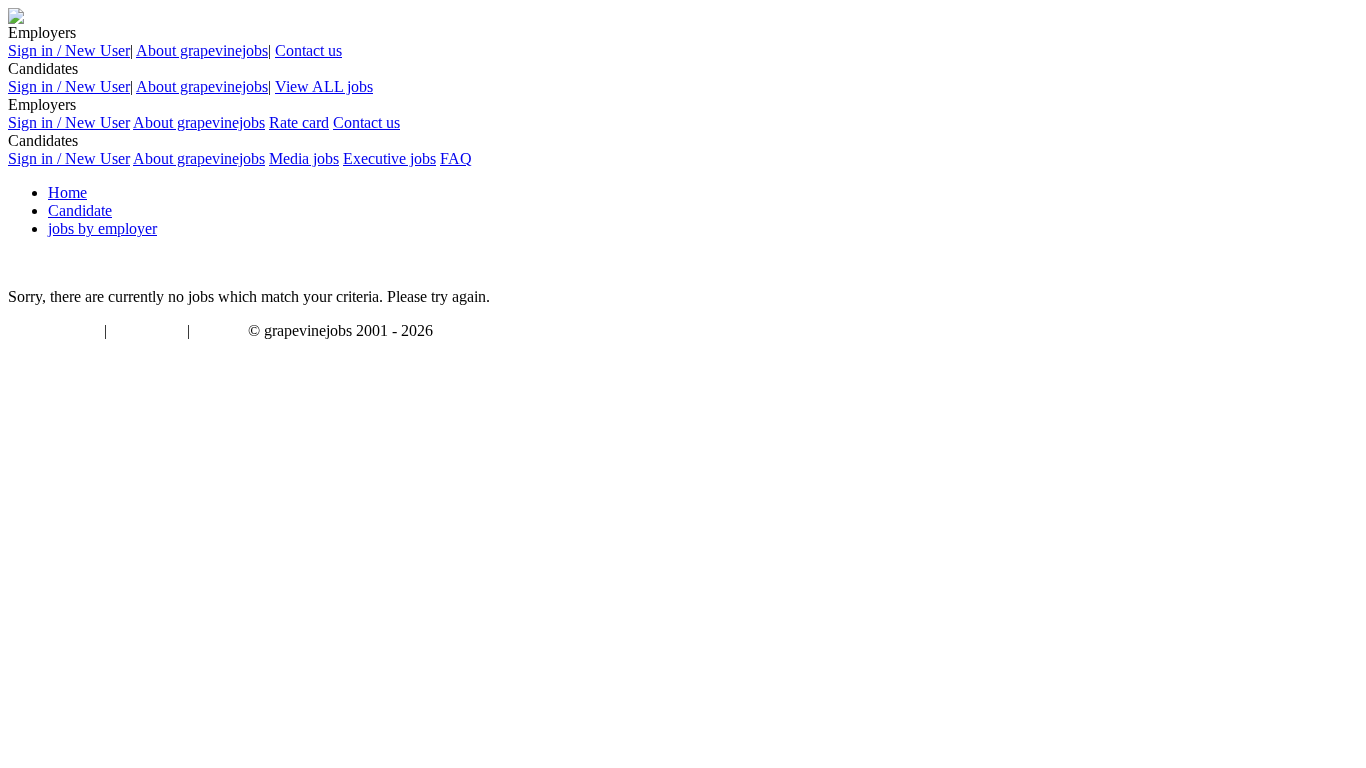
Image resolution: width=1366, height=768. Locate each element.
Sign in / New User (69, 50)
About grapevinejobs (202, 50)
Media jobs (304, 158)
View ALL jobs (324, 86)
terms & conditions (52, 332)
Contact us (308, 50)
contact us (221, 332)
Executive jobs (389, 158)
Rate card (299, 122)
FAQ (456, 158)
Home (67, 192)
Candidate (80, 210)
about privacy (147, 332)
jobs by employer (102, 228)
